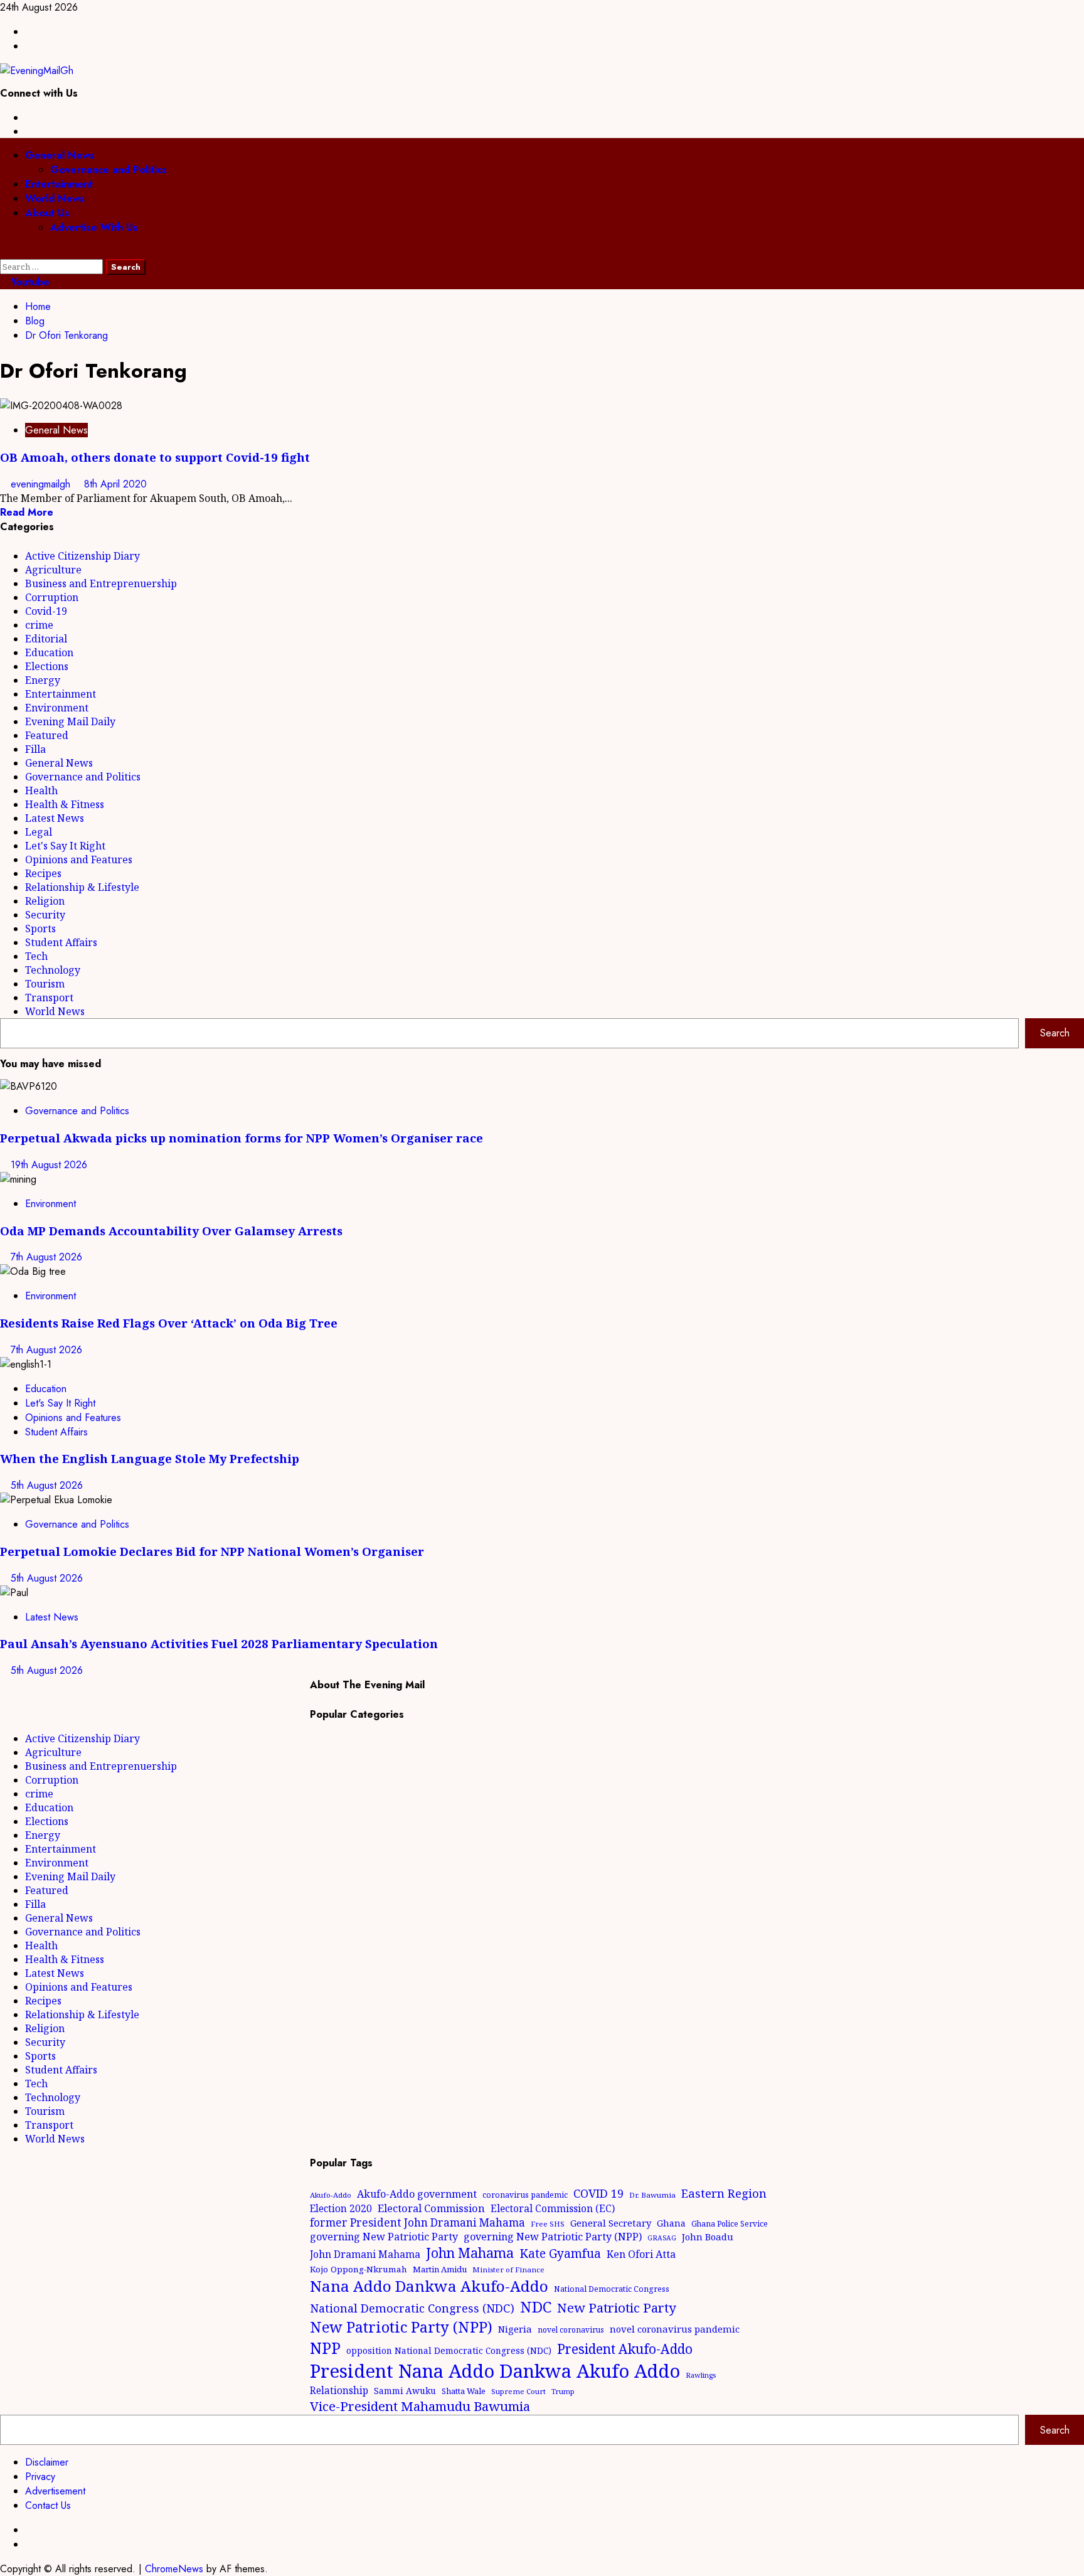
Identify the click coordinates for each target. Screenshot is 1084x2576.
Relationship (339, 2390)
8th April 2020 (115, 484)
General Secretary (611, 2223)
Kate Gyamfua (560, 2254)
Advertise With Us (94, 227)
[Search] (4, 252)
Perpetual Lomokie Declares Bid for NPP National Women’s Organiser (212, 1551)
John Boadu (708, 2237)
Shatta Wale (464, 2391)
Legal (39, 832)
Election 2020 (341, 2208)
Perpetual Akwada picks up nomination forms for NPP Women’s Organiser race (242, 1138)
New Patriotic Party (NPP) (401, 2327)
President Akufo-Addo (625, 2349)
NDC (536, 2307)
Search (1055, 1033)
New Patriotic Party (617, 2307)
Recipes (43, 873)
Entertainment (59, 184)
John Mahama (470, 2253)
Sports (40, 929)
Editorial (46, 639)
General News (60, 155)
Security (45, 915)
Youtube (29, 282)
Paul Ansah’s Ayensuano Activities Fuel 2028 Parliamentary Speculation (219, 1643)
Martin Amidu (440, 2269)
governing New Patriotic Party (384, 2237)
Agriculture (53, 570)
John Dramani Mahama (365, 2254)
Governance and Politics (109, 170)
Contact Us (48, 2505)
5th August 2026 (47, 1485)
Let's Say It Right (65, 846)
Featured (47, 735)
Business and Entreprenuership (101, 583)
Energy (43, 680)
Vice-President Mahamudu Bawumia (420, 2406)
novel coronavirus (571, 2330)
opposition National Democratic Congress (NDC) (449, 2350)
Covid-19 (46, 611)
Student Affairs (61, 942)
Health (41, 790)
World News (55, 199)
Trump (563, 2391)
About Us (47, 213)
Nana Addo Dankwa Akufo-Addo (429, 2286)
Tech (36, 956)
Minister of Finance (508, 2270)
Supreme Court (518, 2391)
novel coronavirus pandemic (675, 2329)
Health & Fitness (65, 804)
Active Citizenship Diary (82, 556)
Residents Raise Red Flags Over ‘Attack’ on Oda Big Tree (169, 1323)
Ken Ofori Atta (641, 2254)
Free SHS (548, 2224)
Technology (53, 970)
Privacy (40, 2477)
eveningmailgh (42, 484)
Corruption (52, 597)
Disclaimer (47, 2462)
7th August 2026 (46, 1257)
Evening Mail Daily (70, 721)
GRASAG (662, 2238)
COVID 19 (598, 2193)
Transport (49, 998)
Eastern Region (724, 2193)
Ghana (671, 2223)
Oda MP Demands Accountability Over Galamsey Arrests (171, 1231)
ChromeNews (174, 2569)
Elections (47, 666)
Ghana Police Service (730, 2224)
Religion (45, 901)
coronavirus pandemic (525, 2195)
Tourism (45, 984)
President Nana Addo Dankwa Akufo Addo (495, 2371)
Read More (27, 512)
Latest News (55, 818)
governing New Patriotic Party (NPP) (553, 2237)
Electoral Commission (431, 2208)
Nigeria (515, 2329)
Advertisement (55, 2491)
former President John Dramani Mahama (417, 2222)
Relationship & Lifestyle (82, 887)
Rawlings (701, 2375)
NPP (325, 2348)
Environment (57, 708)
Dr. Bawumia (652, 2195)
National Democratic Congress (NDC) (412, 2308)
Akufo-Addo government (417, 2194)
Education (49, 652)
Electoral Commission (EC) (553, 2208)
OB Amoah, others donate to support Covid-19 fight (155, 457)
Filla (35, 749)
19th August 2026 (49, 1165)
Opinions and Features (79, 860)
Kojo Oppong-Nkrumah (359, 2269)
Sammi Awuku (405, 2391)
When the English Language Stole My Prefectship (150, 1458)
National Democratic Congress (612, 2289)
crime (39, 625)
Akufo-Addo (331, 2195)
